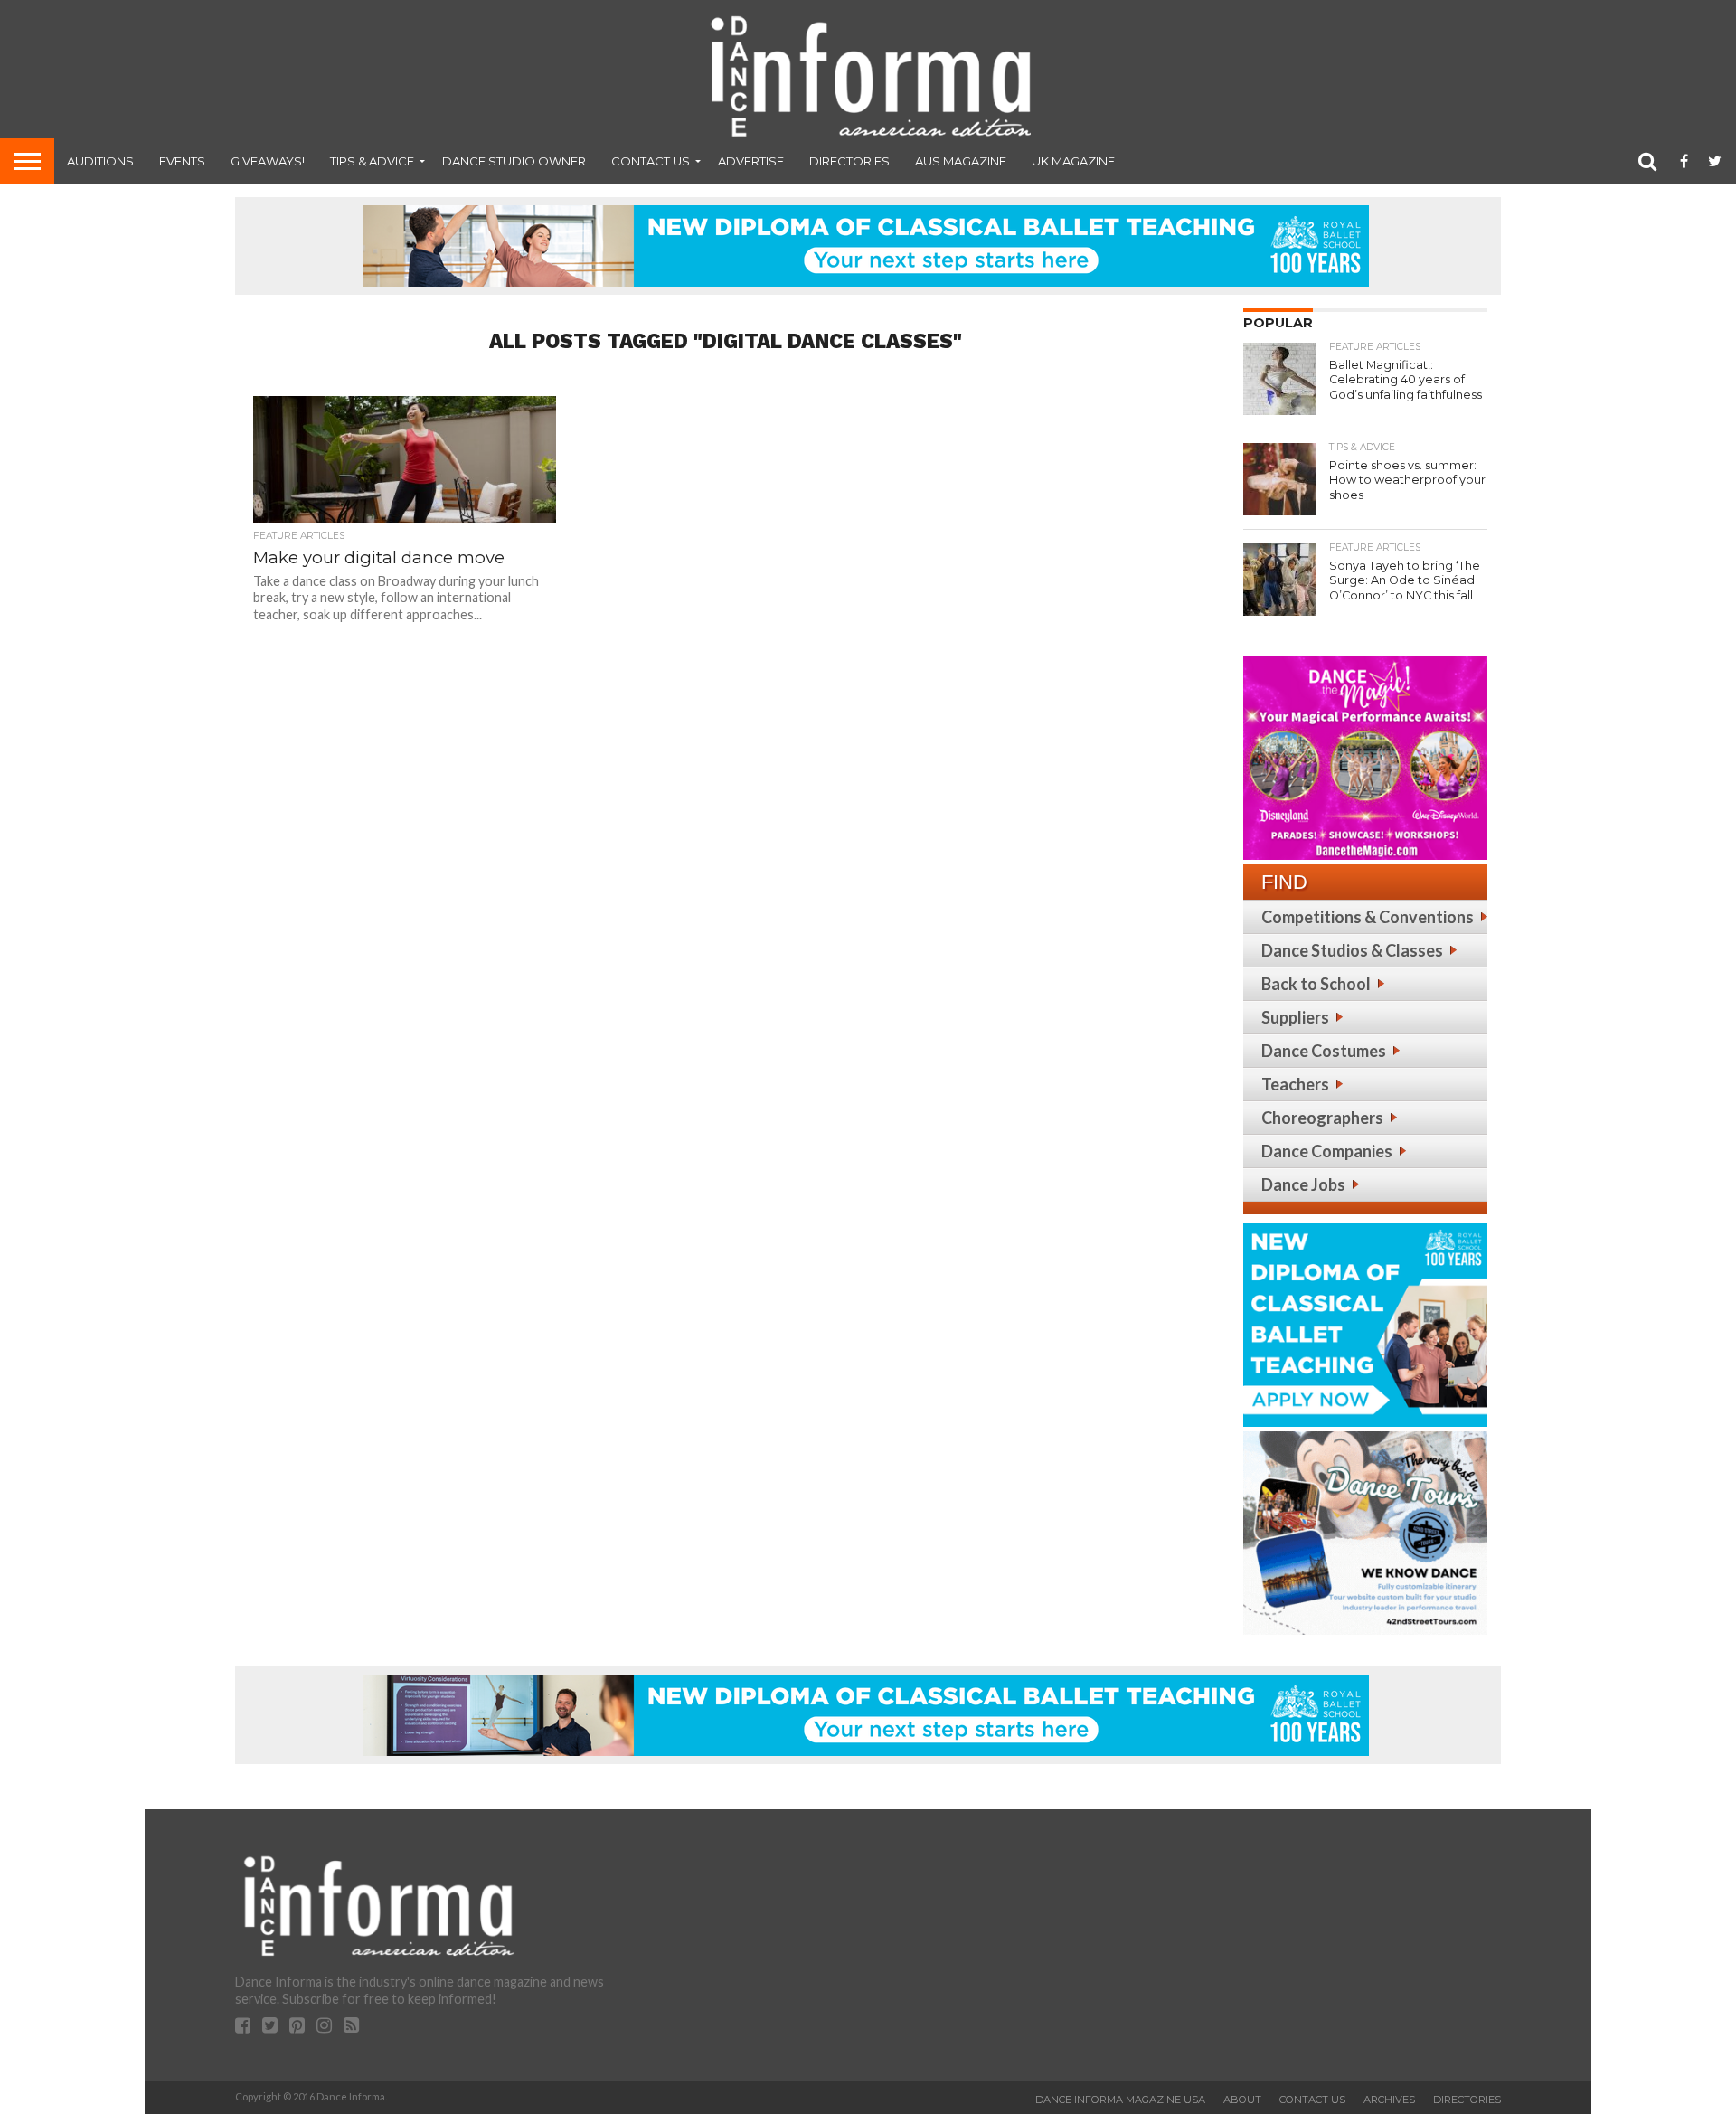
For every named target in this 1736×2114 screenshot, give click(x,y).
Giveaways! (268, 161)
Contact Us (651, 161)
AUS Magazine (961, 161)
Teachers (1295, 1084)
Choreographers (1322, 1118)
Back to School (1316, 984)
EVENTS (182, 161)
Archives (1389, 2100)
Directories (849, 161)
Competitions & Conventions (1368, 917)
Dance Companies (1327, 1151)
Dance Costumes (1324, 1051)
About (1242, 2100)
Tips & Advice (372, 161)
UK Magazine (1073, 161)
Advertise (751, 161)
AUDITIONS (100, 161)
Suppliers (1295, 1017)
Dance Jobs (1303, 1184)
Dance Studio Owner (514, 161)
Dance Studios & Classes (1352, 950)
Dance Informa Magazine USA (1120, 2100)
